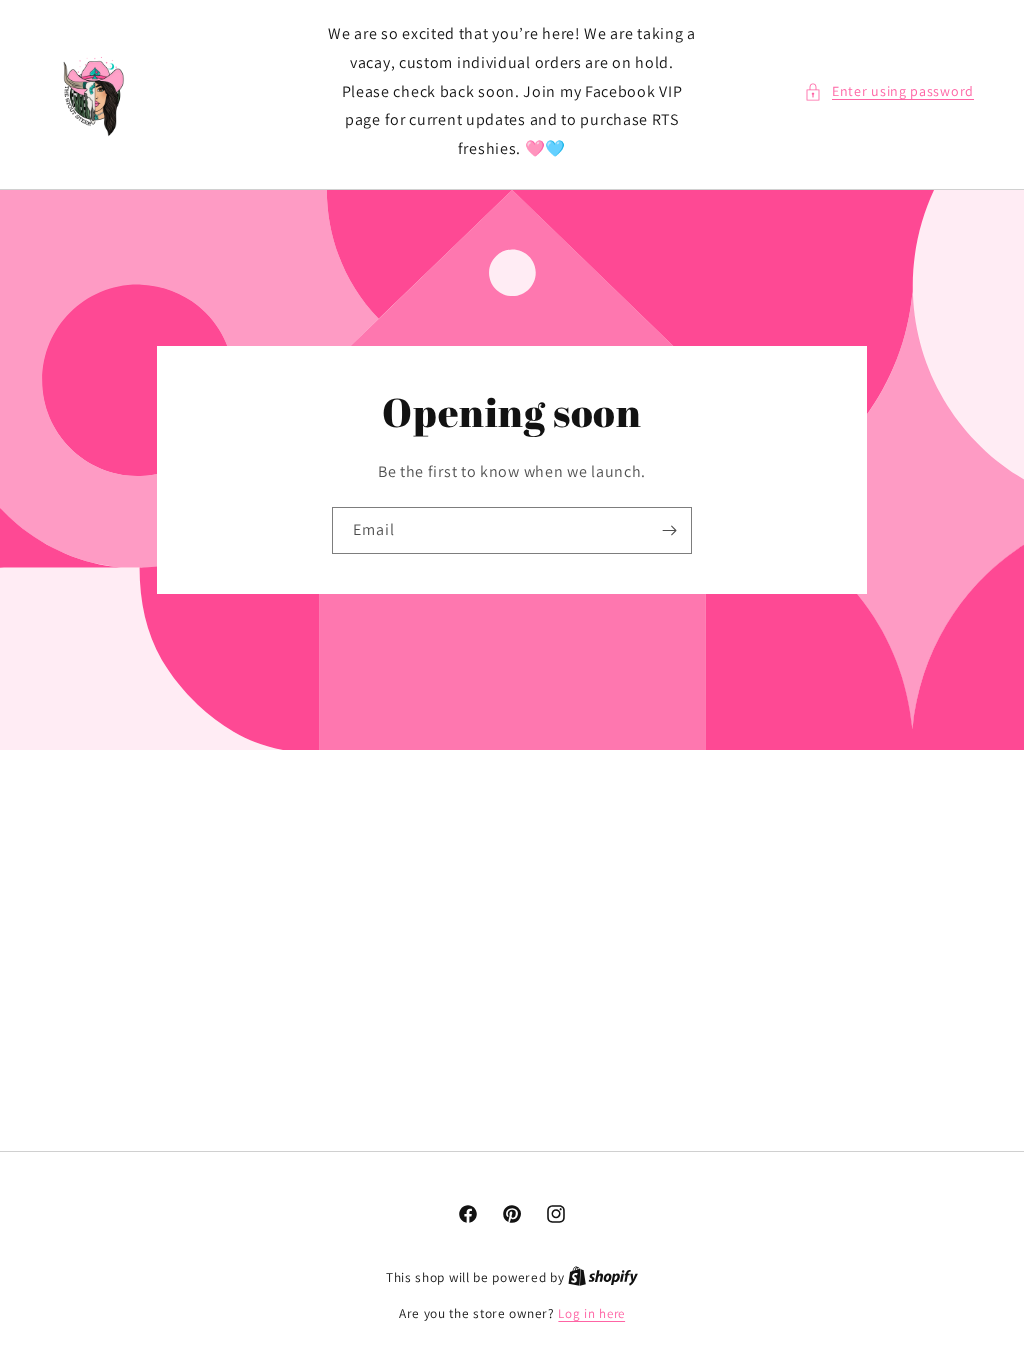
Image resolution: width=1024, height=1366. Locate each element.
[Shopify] (603, 1277)
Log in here (591, 1313)
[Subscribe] (669, 530)
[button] (889, 91)
